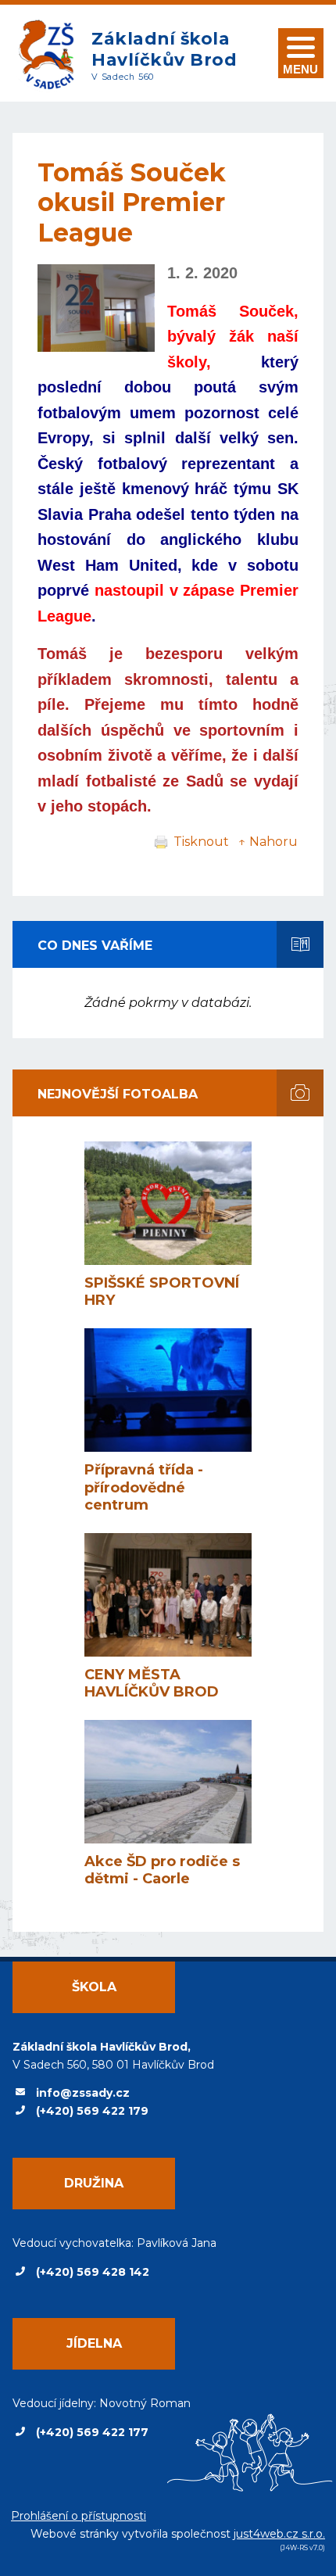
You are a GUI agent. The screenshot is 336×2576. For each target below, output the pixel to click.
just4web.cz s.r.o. (279, 2534)
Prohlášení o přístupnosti (79, 2516)
